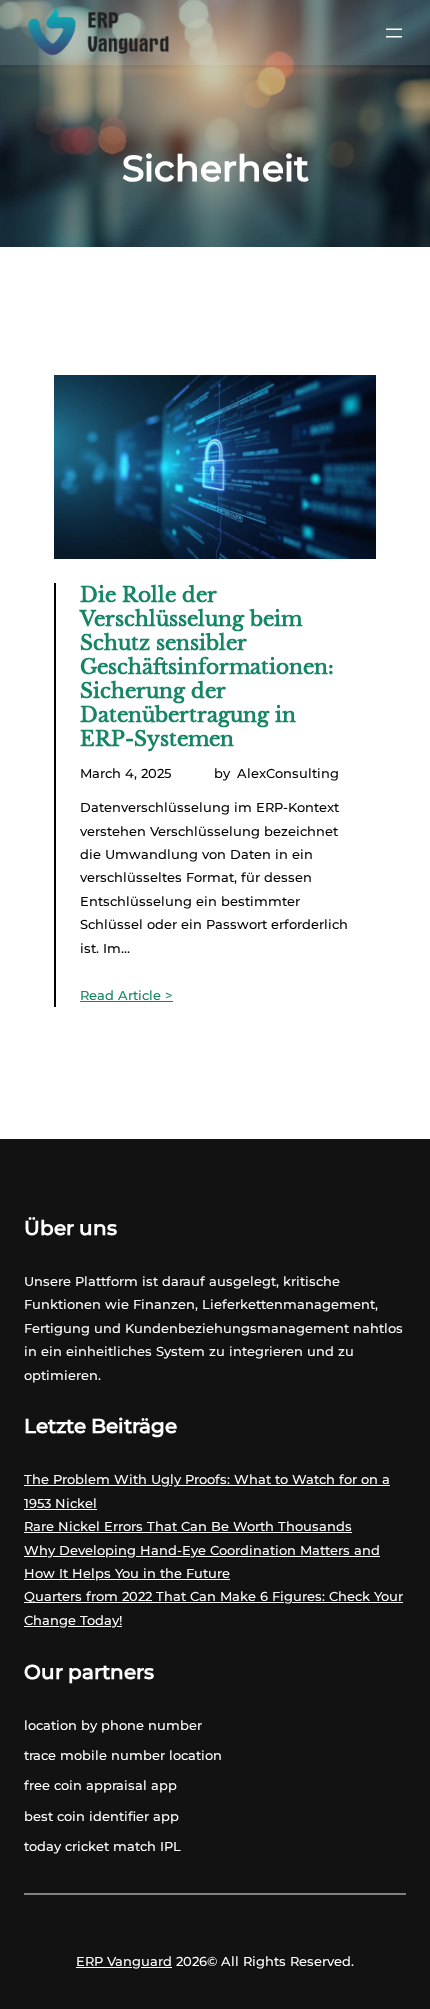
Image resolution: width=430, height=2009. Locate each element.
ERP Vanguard (124, 1961)
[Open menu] (394, 33)
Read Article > (126, 995)
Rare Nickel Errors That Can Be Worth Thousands (188, 1526)
